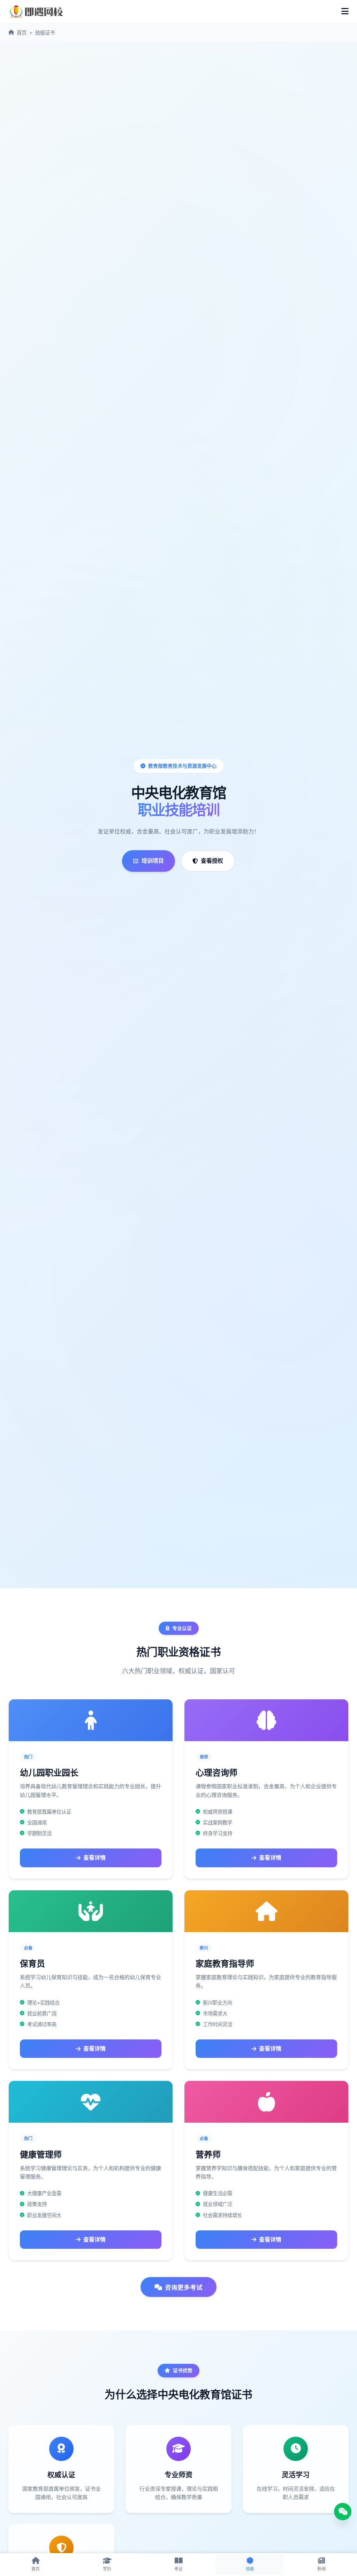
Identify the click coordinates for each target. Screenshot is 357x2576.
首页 (22, 33)
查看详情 (94, 1858)
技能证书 (45, 33)
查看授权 (212, 861)
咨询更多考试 (184, 2287)
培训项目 (153, 861)
